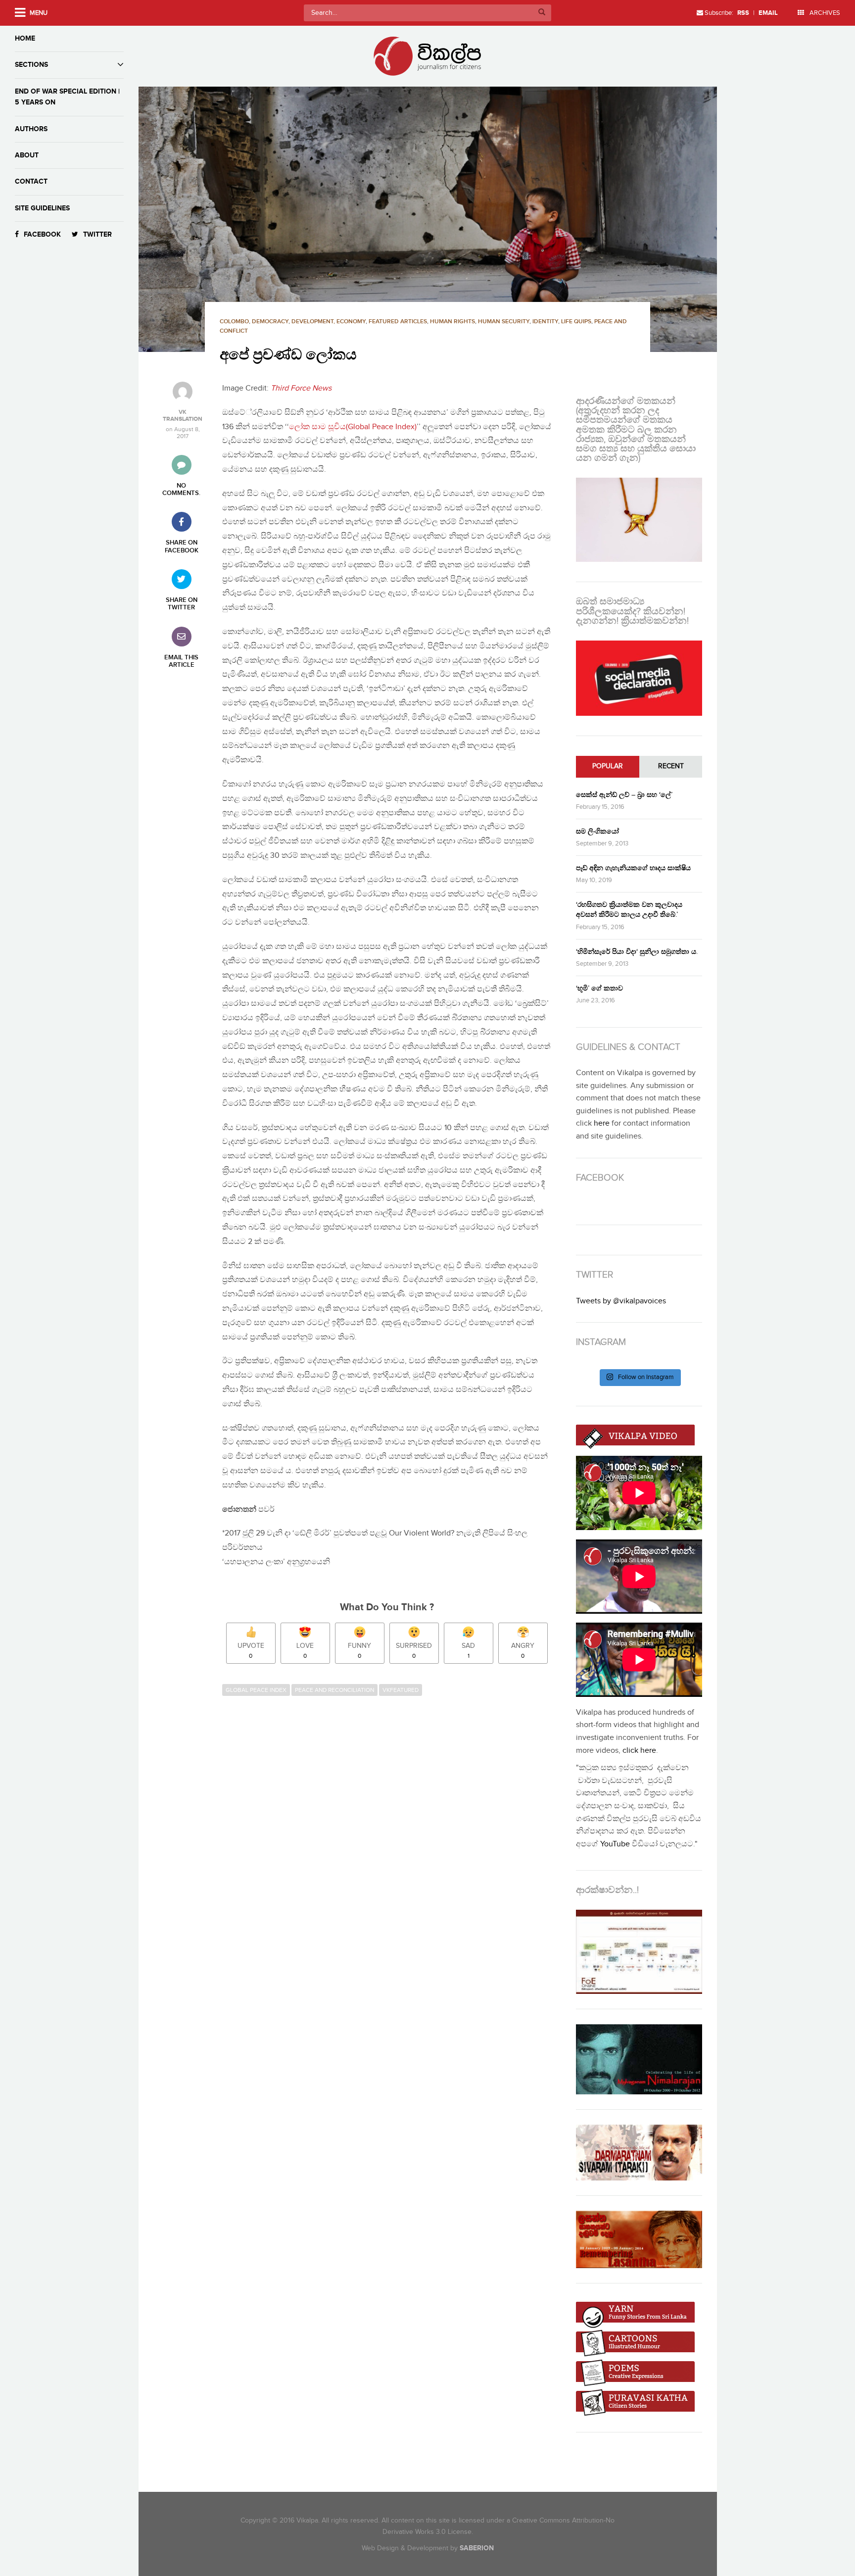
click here (639, 1751)
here (602, 1123)
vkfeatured (401, 1690)
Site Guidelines (42, 208)
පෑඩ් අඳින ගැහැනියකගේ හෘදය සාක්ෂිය (633, 868)
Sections (31, 65)
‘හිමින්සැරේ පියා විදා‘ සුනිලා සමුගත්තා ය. (637, 952)
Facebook (42, 234)
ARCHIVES (824, 13)
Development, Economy (329, 322)
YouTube (615, 1844)
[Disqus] (392, 1836)
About (27, 155)
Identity (545, 322)
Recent (671, 766)
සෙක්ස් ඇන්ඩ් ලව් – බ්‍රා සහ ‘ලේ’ (624, 795)
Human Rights (452, 322)
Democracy (270, 322)
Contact (31, 181)
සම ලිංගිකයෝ (597, 831)
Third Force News (301, 388)
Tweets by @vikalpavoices (621, 1301)
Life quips (576, 322)
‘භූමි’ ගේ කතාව (599, 988)
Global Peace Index (256, 1690)
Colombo (234, 322)
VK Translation (183, 416)
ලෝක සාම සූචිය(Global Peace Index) (353, 427)
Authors (31, 129)
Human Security (504, 322)
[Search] (542, 13)
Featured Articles (398, 322)
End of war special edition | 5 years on (67, 97)
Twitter (97, 234)
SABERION (477, 2548)
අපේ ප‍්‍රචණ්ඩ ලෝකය (288, 355)
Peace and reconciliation (334, 1690)
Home (25, 38)
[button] (427, 219)
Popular (608, 766)
